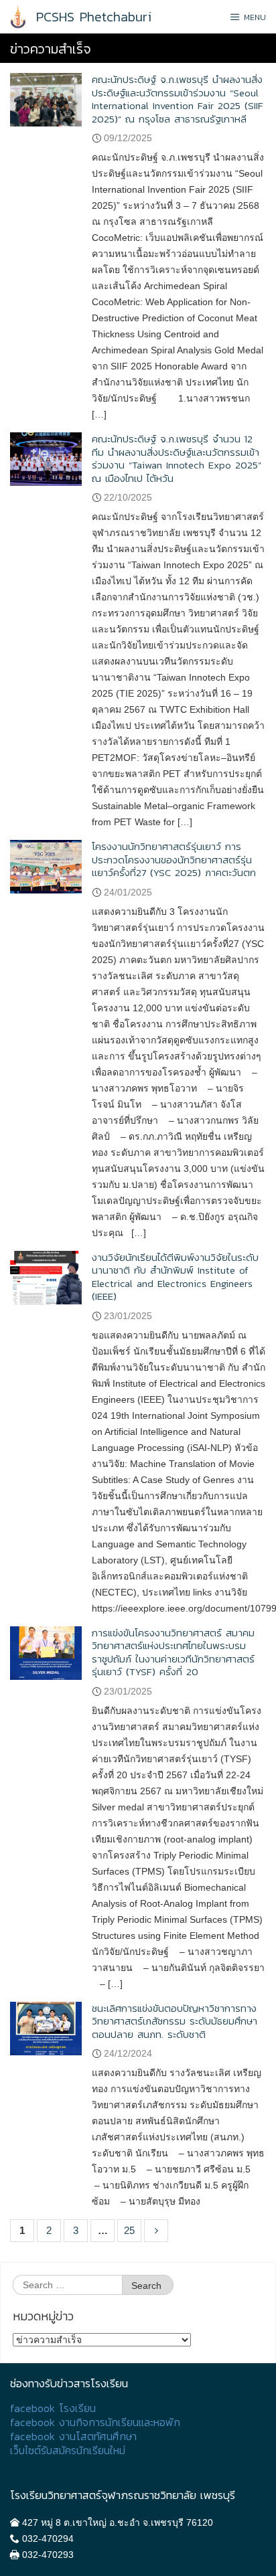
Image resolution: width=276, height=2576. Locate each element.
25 (129, 2230)
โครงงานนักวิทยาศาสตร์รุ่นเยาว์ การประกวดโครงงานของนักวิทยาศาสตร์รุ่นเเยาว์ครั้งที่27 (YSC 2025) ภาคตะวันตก (174, 859)
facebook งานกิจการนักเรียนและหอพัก (95, 2422)
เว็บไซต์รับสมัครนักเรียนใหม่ (68, 2451)
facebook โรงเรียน (53, 2408)
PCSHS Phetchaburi (94, 17)
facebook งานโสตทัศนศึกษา (73, 2436)
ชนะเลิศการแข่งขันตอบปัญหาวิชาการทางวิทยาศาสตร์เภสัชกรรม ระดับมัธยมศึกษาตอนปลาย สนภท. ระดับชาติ (175, 2021)
